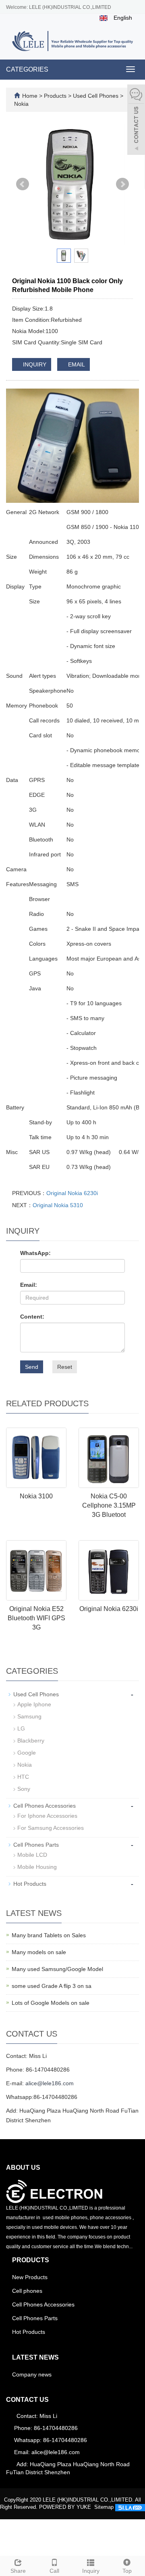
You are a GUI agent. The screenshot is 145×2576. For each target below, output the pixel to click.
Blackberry (31, 1741)
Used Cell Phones (96, 96)
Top (127, 2571)
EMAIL (76, 364)
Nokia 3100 (36, 1496)
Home (30, 96)
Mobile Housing (37, 1867)
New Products (30, 2277)
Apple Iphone (34, 1704)
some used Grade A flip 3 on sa (52, 1986)
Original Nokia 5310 (58, 1205)
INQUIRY (34, 364)
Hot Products (30, 1884)
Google (27, 1753)
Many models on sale (39, 1952)
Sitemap (104, 2507)
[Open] (136, 121)
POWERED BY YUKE (66, 2507)
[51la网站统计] (130, 2507)
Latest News (35, 2357)
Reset (65, 1367)
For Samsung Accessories (51, 1828)
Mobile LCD (32, 1855)
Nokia (21, 104)
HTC (23, 1777)
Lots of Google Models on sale (51, 2003)
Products (56, 96)
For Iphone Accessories (47, 1816)
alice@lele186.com (50, 2083)
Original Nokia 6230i (72, 1193)
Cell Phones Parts (36, 1845)
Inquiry (91, 2571)
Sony (24, 1789)
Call (54, 2571)
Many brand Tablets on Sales (49, 1935)
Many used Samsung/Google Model (57, 1969)
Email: (29, 1285)
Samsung (29, 1716)
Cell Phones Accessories (45, 1806)
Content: (32, 1317)
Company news (32, 2374)
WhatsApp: (35, 1253)
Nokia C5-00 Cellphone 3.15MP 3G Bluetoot (109, 1505)
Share (18, 2571)
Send (32, 1367)
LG (21, 1728)
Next (122, 184)
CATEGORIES (27, 69)
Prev (23, 184)
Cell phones (27, 2291)
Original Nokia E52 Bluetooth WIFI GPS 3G (36, 1618)
